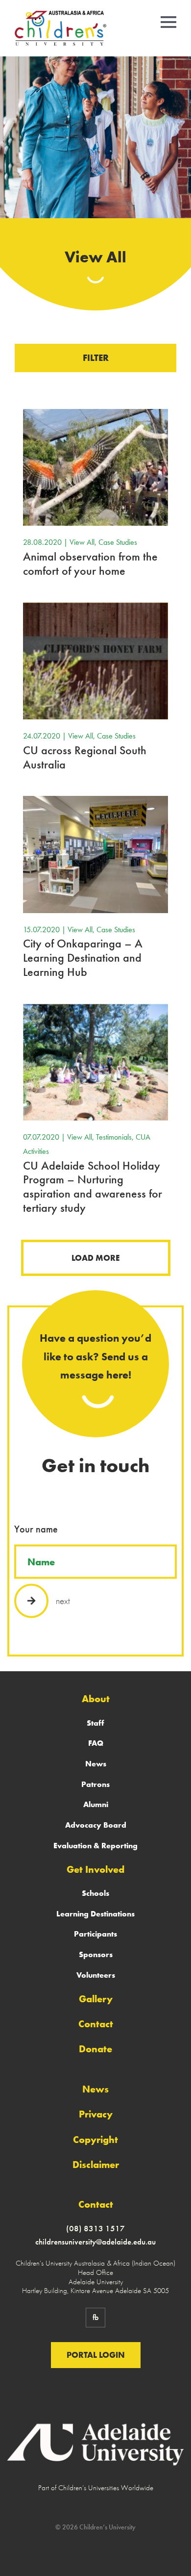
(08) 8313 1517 (95, 2228)
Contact (96, 2024)
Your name (36, 1529)
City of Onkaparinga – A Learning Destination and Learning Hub (83, 957)
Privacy (96, 2114)
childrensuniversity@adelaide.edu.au (95, 2242)
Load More (95, 1258)
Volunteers (96, 1975)
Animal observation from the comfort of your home (90, 563)
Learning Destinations (95, 1914)
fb (95, 2317)
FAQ (96, 1743)
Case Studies (118, 542)
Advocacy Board (96, 1825)
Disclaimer (96, 2165)
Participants (95, 1934)
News (96, 1764)
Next (63, 1600)
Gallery (96, 1999)
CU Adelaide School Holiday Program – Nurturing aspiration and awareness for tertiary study (93, 1186)
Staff (95, 1723)
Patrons (95, 1784)
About (96, 1699)
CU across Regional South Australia (85, 757)
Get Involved (95, 1869)
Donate (95, 2049)
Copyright (95, 2140)
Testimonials (114, 1137)
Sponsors (96, 1954)
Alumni (96, 1804)
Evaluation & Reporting (95, 1846)
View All (82, 542)
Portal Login (96, 2355)
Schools (95, 1893)
